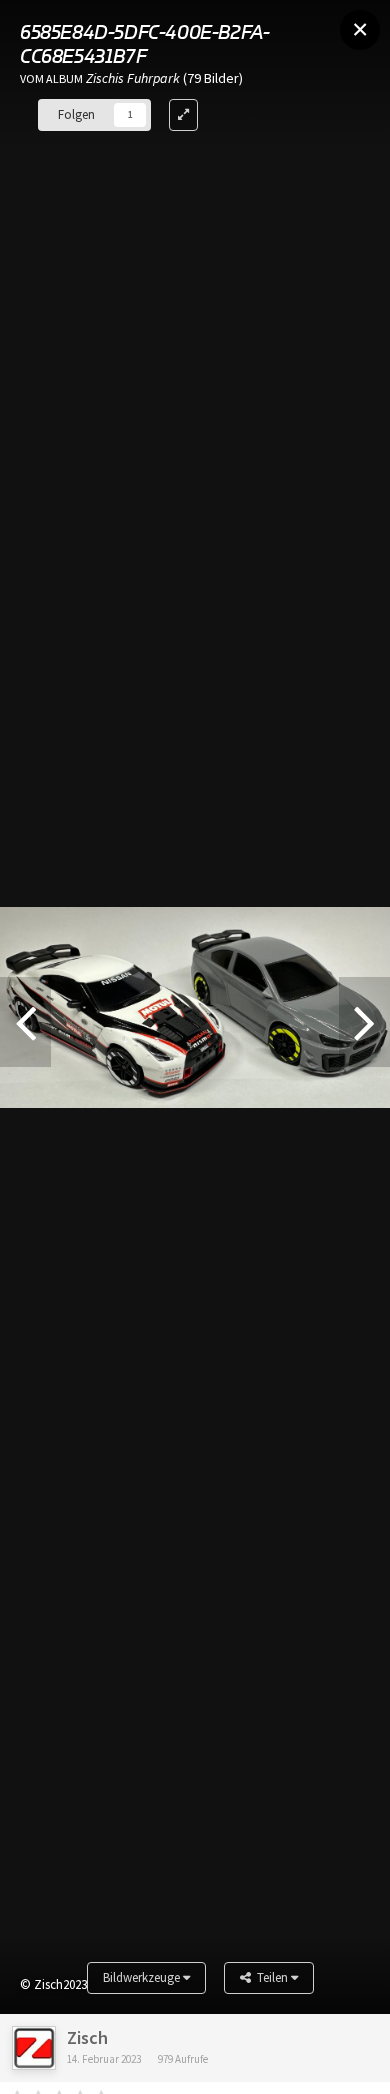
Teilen (271, 1977)
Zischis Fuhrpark (133, 78)
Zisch (87, 2037)
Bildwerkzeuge (143, 1977)
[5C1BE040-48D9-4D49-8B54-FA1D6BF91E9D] (25, 1022)
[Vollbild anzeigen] (183, 115)
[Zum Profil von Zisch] (34, 2048)
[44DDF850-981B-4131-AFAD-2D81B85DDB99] (364, 1022)
